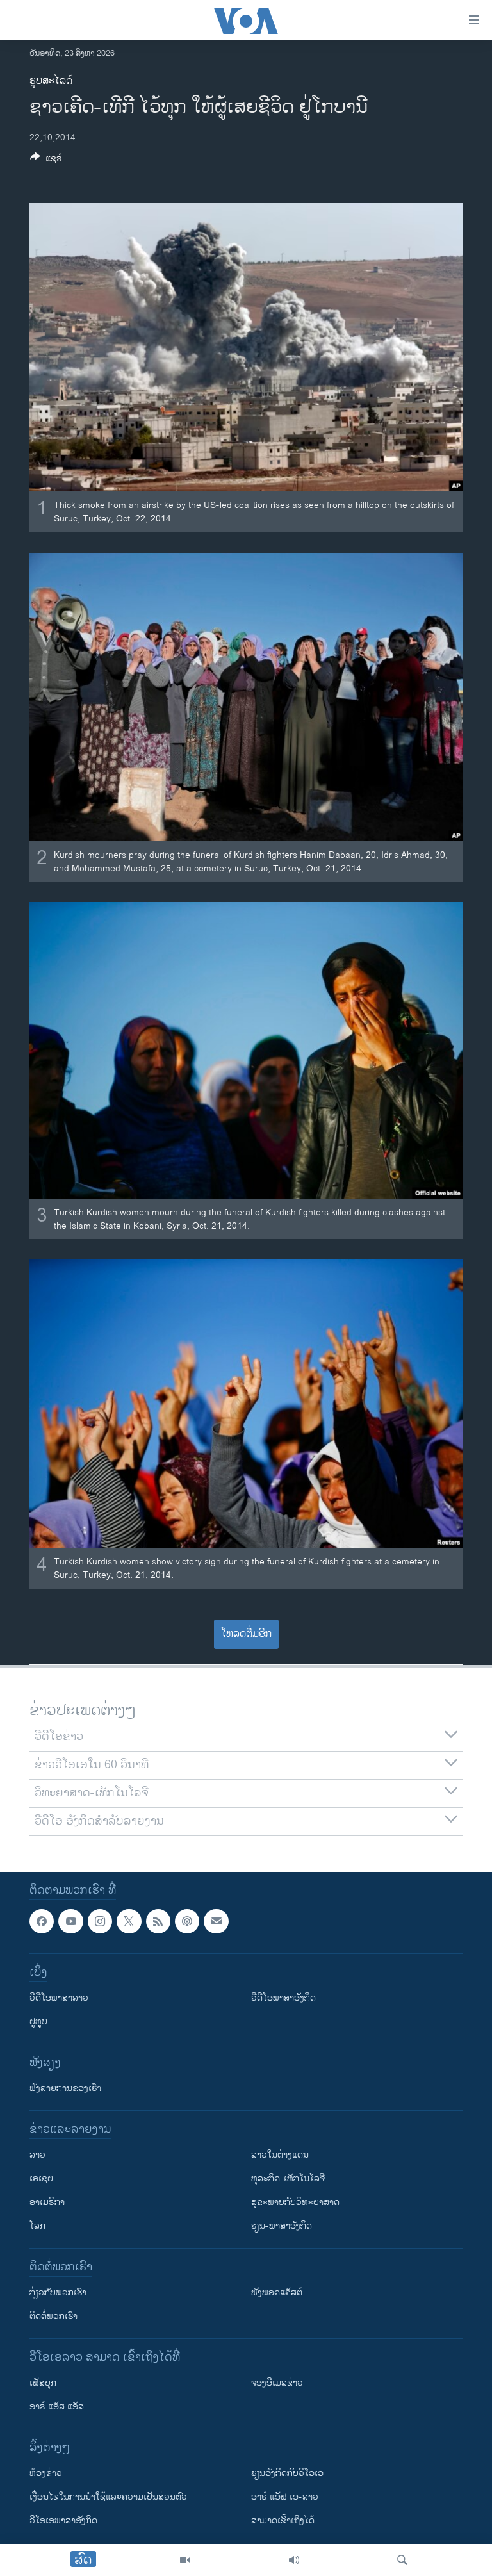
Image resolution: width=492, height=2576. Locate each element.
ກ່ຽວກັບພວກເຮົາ (58, 2293)
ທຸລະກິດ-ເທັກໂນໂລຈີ (288, 2178)
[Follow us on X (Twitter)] (129, 1921)
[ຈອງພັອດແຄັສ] (216, 1921)
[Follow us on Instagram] (100, 1921)
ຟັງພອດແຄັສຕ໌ (277, 2293)
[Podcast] (187, 1921)
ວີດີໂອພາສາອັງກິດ (283, 1998)
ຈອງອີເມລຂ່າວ (277, 2383)
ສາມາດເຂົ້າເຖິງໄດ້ (283, 2521)
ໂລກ (37, 2226)
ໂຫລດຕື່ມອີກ (246, 1634)
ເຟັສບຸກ (43, 2383)
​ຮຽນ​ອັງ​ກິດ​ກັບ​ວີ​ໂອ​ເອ (287, 2473)
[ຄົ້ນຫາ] (402, 2560)
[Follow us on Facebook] (42, 1921)
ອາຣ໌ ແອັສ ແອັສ (57, 2407)
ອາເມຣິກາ (47, 2202)
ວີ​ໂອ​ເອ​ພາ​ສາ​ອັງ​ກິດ (63, 2521)
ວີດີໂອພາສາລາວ (59, 1998)
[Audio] (294, 2560)
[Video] (185, 2560)
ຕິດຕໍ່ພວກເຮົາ (53, 2316)
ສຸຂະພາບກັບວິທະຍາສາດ (295, 2202)
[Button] (46, 160)
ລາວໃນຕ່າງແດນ (280, 2155)
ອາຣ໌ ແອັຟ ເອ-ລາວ (285, 2497)
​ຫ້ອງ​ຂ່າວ (46, 2473)
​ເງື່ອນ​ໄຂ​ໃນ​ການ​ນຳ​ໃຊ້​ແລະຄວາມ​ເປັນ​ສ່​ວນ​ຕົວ (108, 2497)
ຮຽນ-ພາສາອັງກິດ (282, 2226)
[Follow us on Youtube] (70, 1921)
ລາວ (37, 2155)
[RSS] (158, 1921)
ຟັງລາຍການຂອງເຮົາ (65, 2088)
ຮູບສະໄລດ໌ (51, 81)
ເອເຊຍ (41, 2178)
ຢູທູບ (38, 2022)
